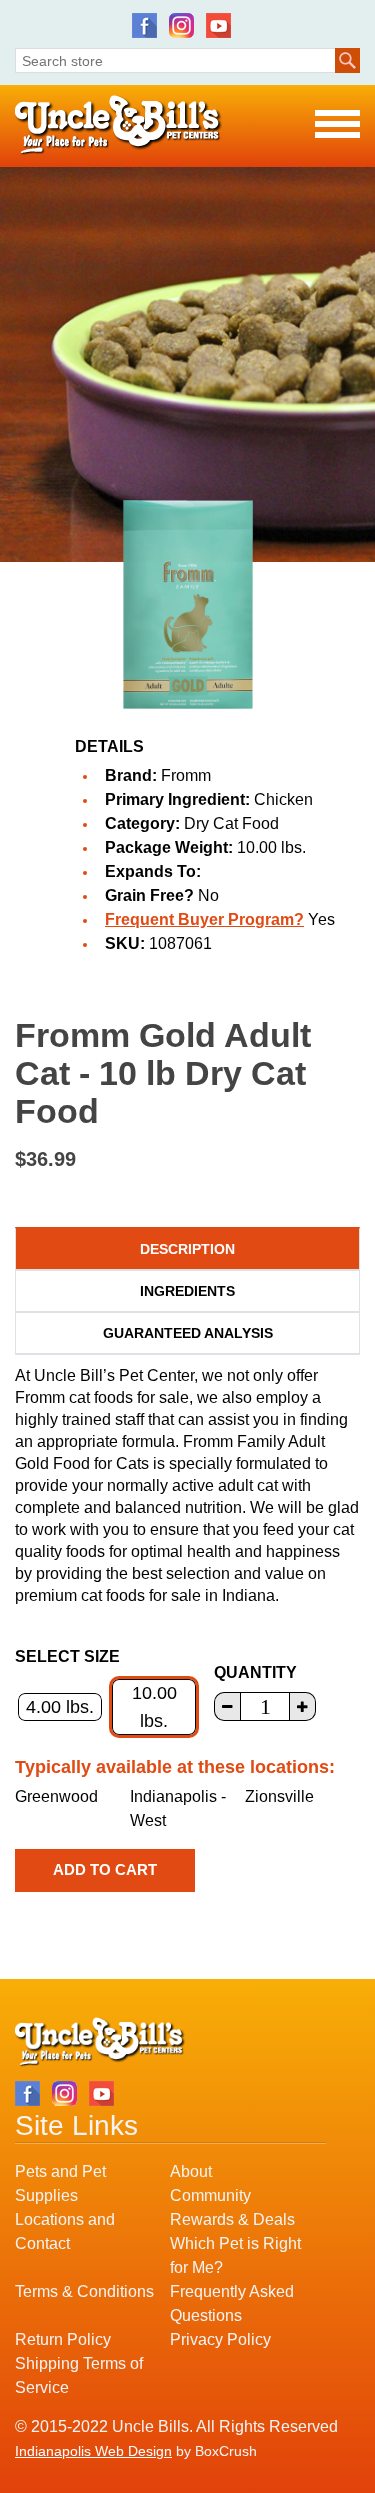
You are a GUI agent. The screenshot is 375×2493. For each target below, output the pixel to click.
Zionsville (279, 1796)
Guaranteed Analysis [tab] (188, 1333)
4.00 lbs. (60, 1707)
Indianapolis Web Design (93, 2451)
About (191, 2171)
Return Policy (63, 2339)
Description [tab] (187, 1249)
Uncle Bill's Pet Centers (118, 125)
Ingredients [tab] (187, 1291)
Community (210, 2195)
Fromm (186, 775)
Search (347, 60)
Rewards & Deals (232, 2219)
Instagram (181, 25)
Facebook (144, 25)
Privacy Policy (220, 2339)
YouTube (218, 25)
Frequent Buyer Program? (204, 919)
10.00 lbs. (154, 1707)
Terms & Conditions (84, 2291)
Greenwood (56, 1796)
